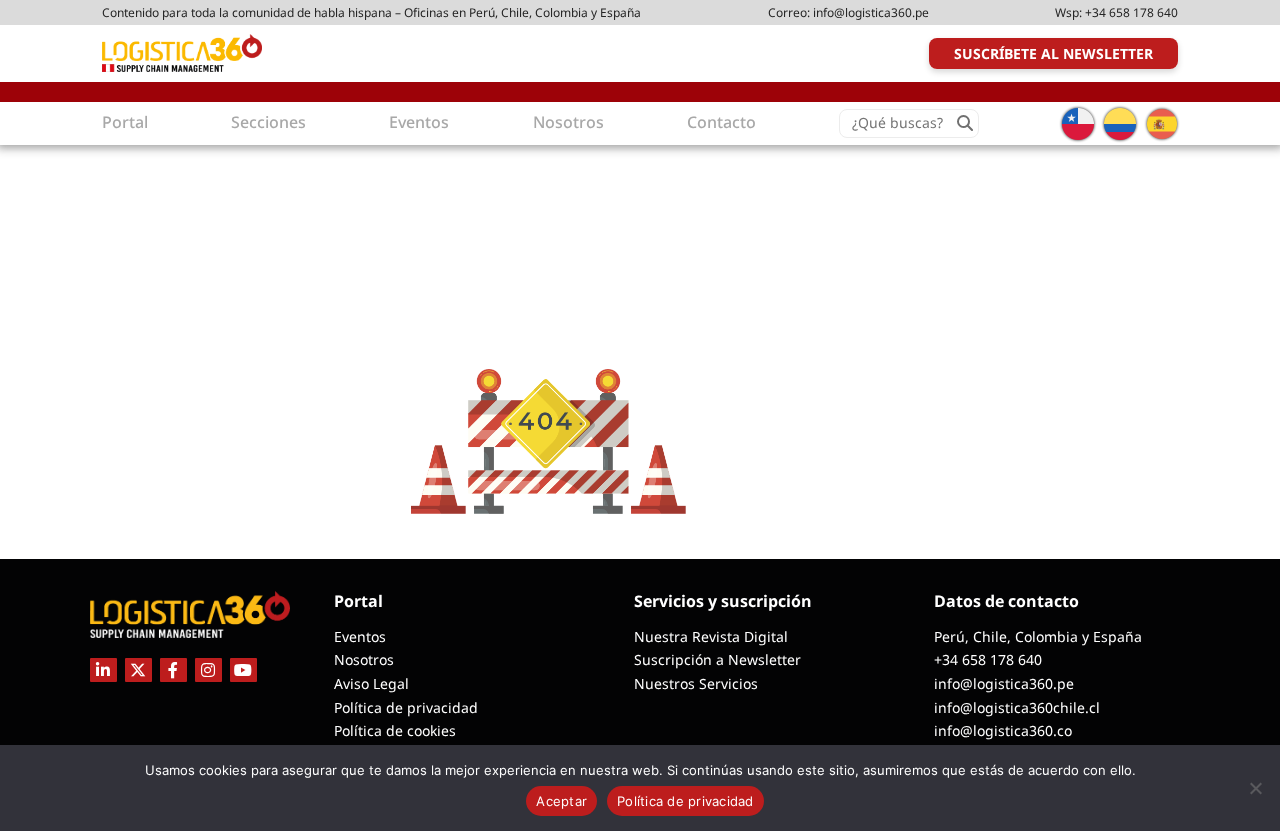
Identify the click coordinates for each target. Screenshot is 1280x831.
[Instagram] (208, 670)
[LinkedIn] (103, 670)
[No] (1255, 788)
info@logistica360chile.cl (1017, 707)
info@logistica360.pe (871, 12)
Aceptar (561, 801)
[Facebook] (173, 670)
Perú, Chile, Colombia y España (1038, 636)
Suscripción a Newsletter (717, 659)
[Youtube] (243, 670)
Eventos (360, 636)
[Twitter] (138, 670)
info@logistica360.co (1003, 730)
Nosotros (364, 659)
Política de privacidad (406, 707)
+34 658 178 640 (1131, 12)
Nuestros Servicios (696, 683)
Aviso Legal (371, 683)
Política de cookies (395, 730)
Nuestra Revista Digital (711, 636)
